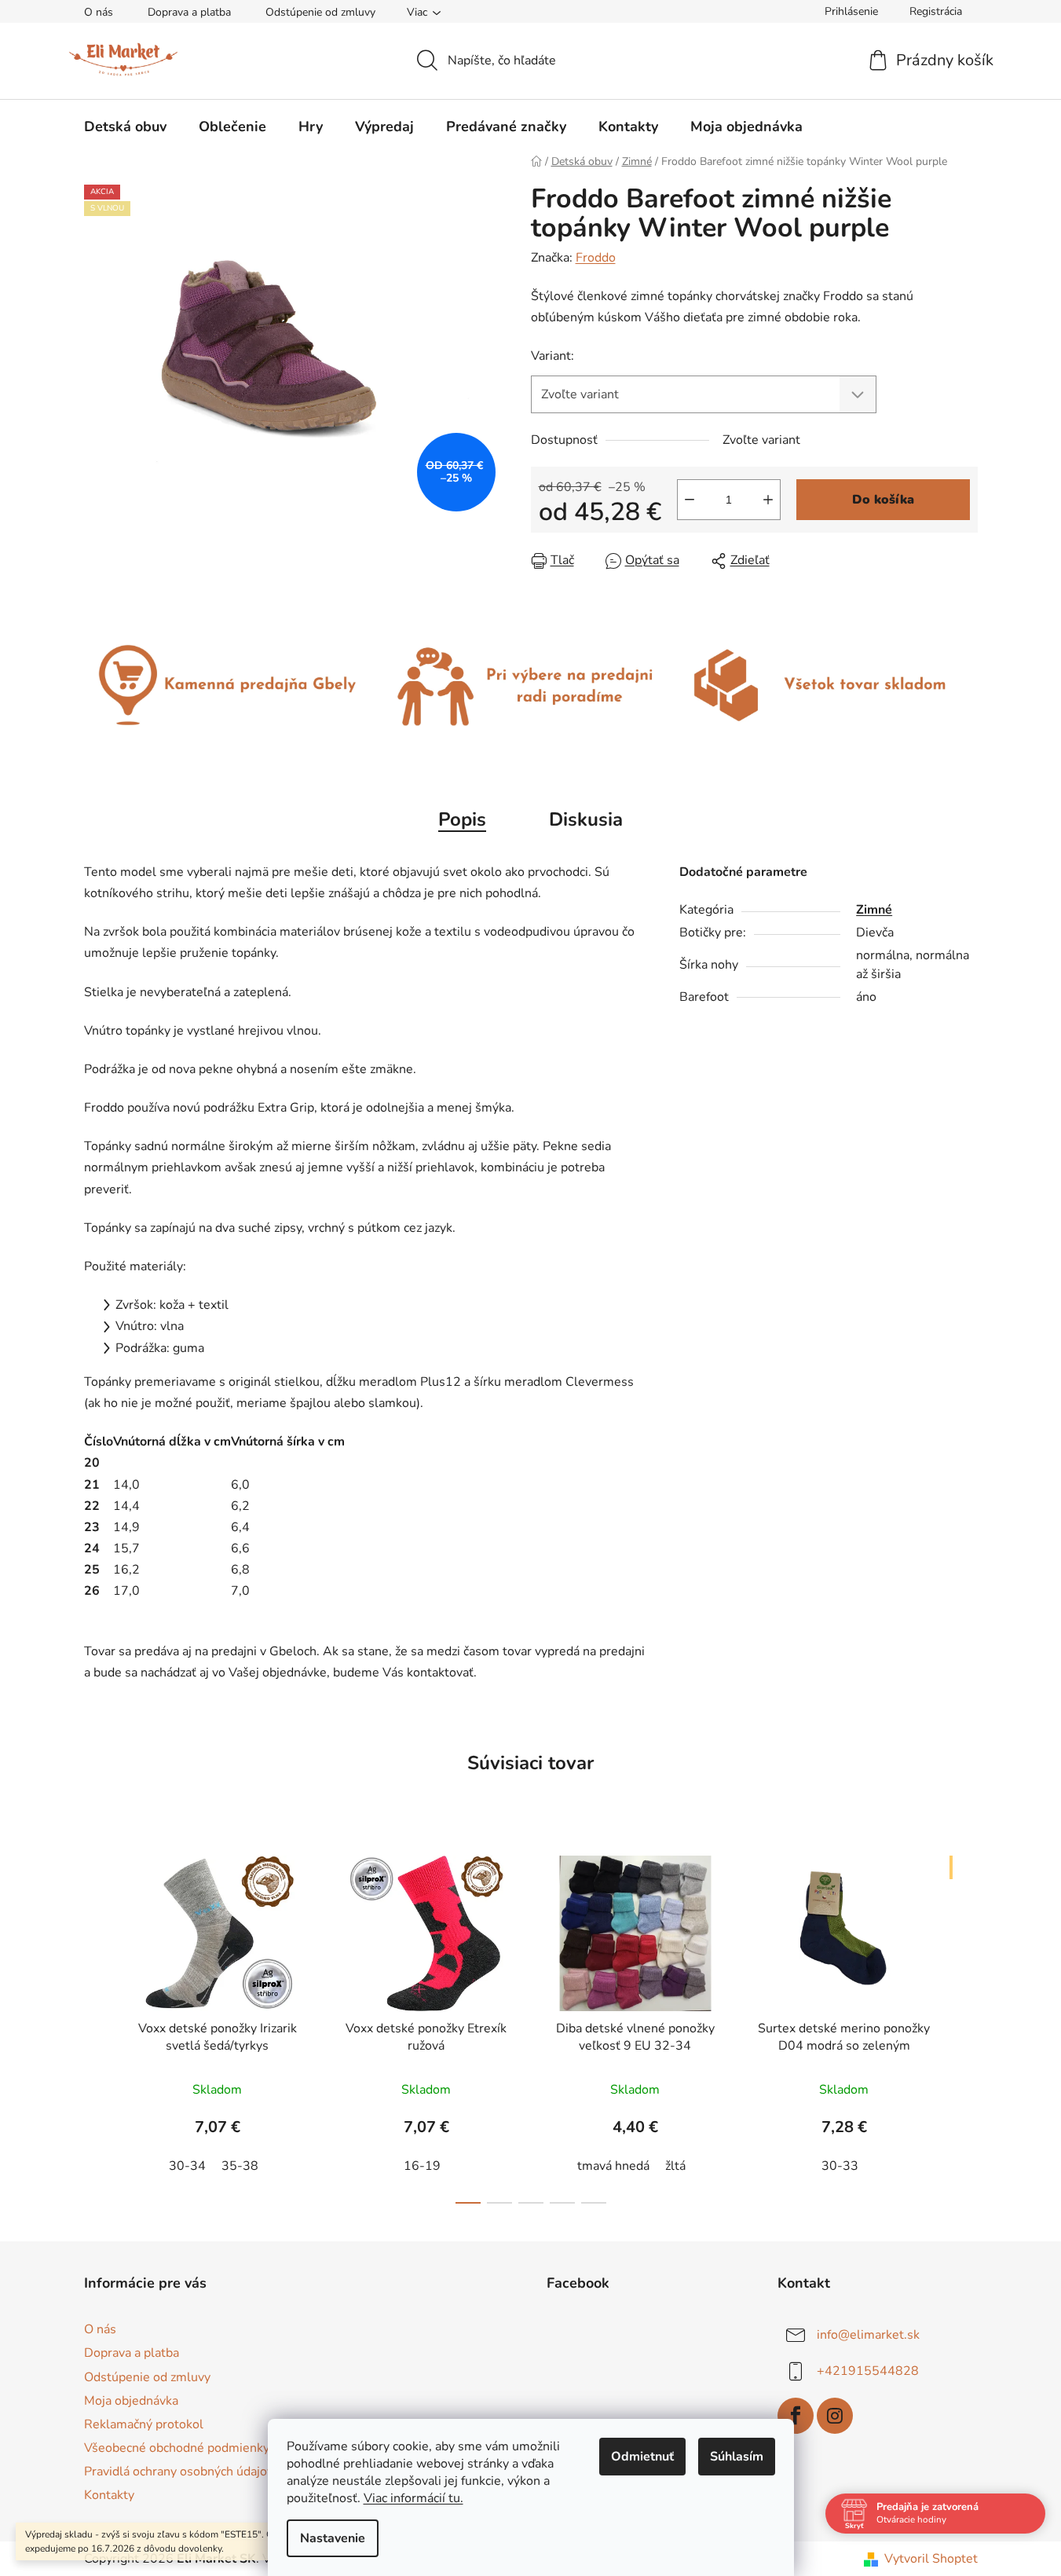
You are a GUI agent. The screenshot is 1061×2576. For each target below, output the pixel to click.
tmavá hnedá (613, 2166)
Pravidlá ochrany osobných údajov (179, 2472)
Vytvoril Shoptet (931, 2559)
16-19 (422, 2166)
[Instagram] (835, 2416)
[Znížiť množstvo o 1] (690, 500)
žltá (675, 2166)
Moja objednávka (131, 2401)
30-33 (840, 2166)
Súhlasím (737, 2457)
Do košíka (883, 500)
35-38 (240, 2166)
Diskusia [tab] (586, 819)
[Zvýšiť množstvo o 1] (768, 500)
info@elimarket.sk (868, 2335)
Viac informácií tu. (413, 2498)
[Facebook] (796, 2416)
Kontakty (109, 2495)
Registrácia (936, 11)
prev (97, 2025)
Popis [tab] (462, 819)
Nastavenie (333, 2538)
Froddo (596, 258)
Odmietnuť (642, 2457)
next (965, 2025)
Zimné (874, 910)
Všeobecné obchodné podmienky (177, 2448)
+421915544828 (868, 2371)
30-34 (187, 2166)
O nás (99, 12)
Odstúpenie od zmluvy (320, 12)
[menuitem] (125, 126)
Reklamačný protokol (144, 2424)
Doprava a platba (189, 12)
